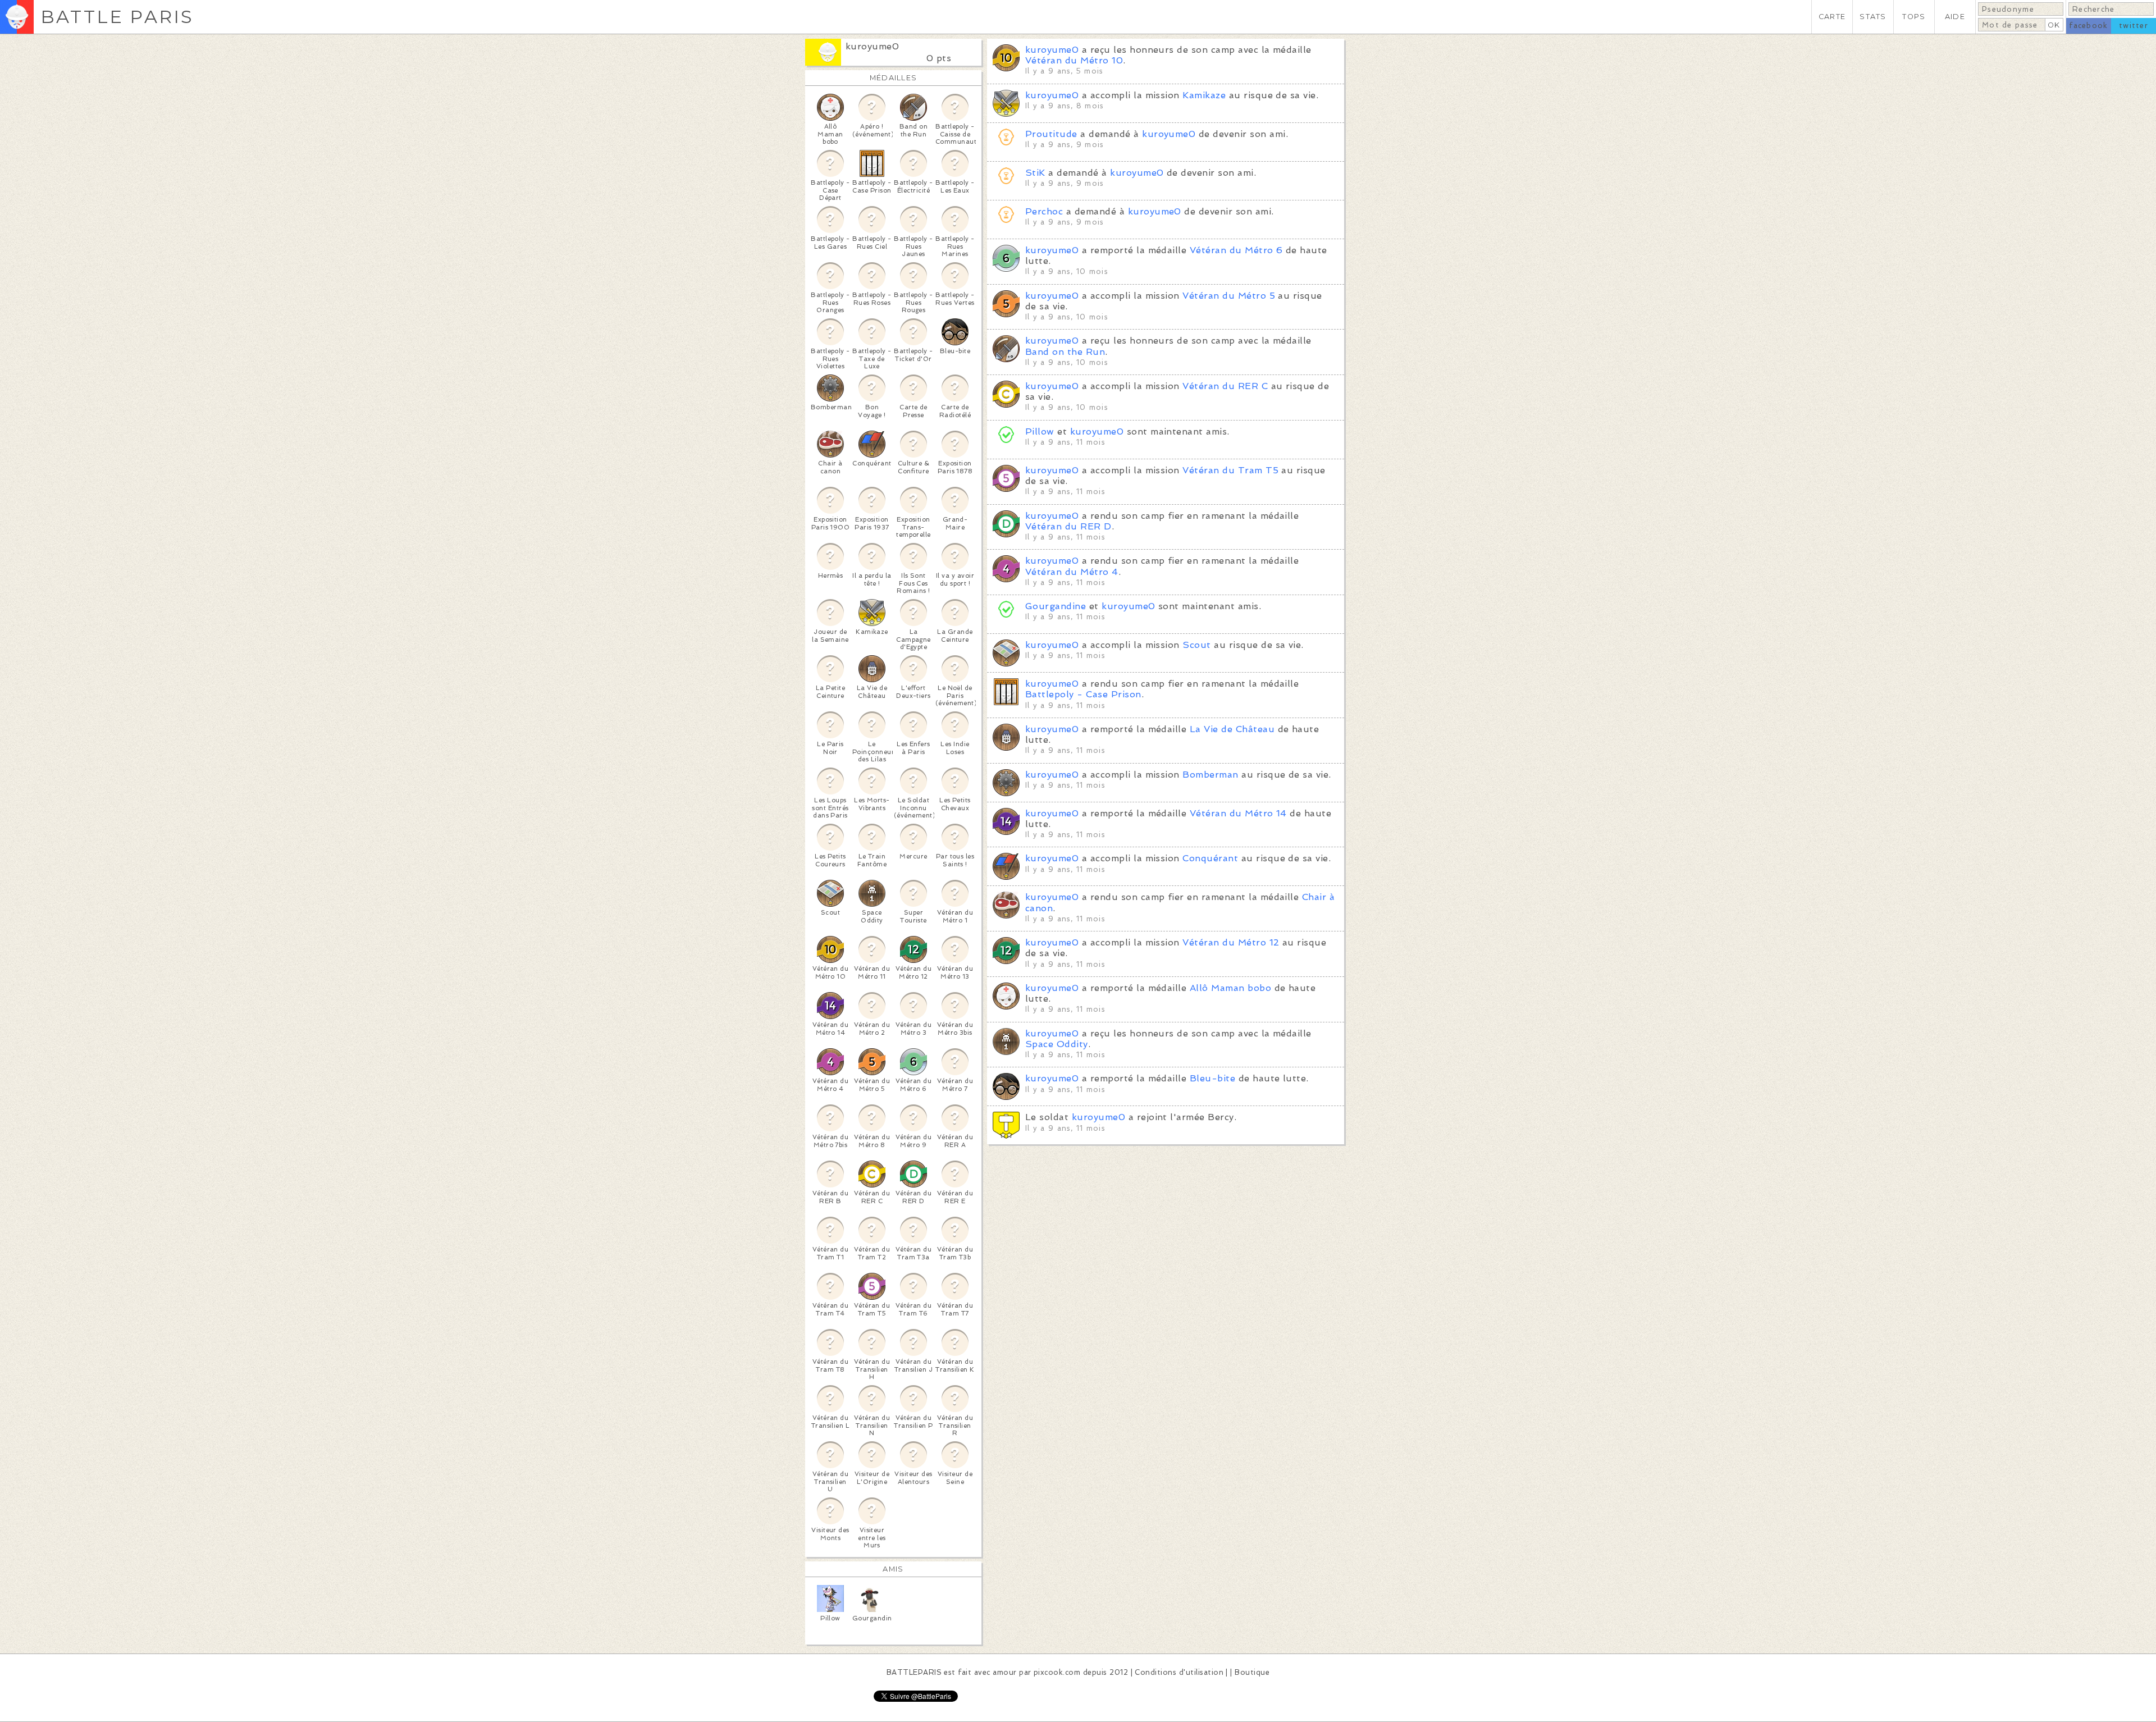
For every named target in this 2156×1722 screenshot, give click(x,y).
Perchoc (1044, 211)
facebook (2088, 26)
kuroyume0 (872, 46)
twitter (2134, 26)
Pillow (1040, 431)
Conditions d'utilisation (1179, 1672)
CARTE (1832, 17)
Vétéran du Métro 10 (1074, 60)
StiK (1035, 173)
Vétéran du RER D (1068, 526)
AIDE (1955, 17)
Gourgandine (1056, 606)
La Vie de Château (1232, 729)
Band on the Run (1065, 352)
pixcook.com (1057, 1672)
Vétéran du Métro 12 (1231, 942)
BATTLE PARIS (117, 17)
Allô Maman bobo (1230, 988)
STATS (1873, 17)
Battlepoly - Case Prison (1083, 694)
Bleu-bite (1212, 1078)
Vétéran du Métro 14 (1238, 813)
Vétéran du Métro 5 (1229, 296)
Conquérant (1210, 858)
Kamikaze (1204, 95)
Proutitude (1051, 134)
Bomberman (1210, 775)
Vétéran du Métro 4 (1072, 572)
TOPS (1914, 17)
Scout (1196, 645)
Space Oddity (1057, 1044)
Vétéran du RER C (1225, 386)
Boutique (1252, 1672)
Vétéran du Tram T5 (1230, 470)
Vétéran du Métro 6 (1236, 250)
